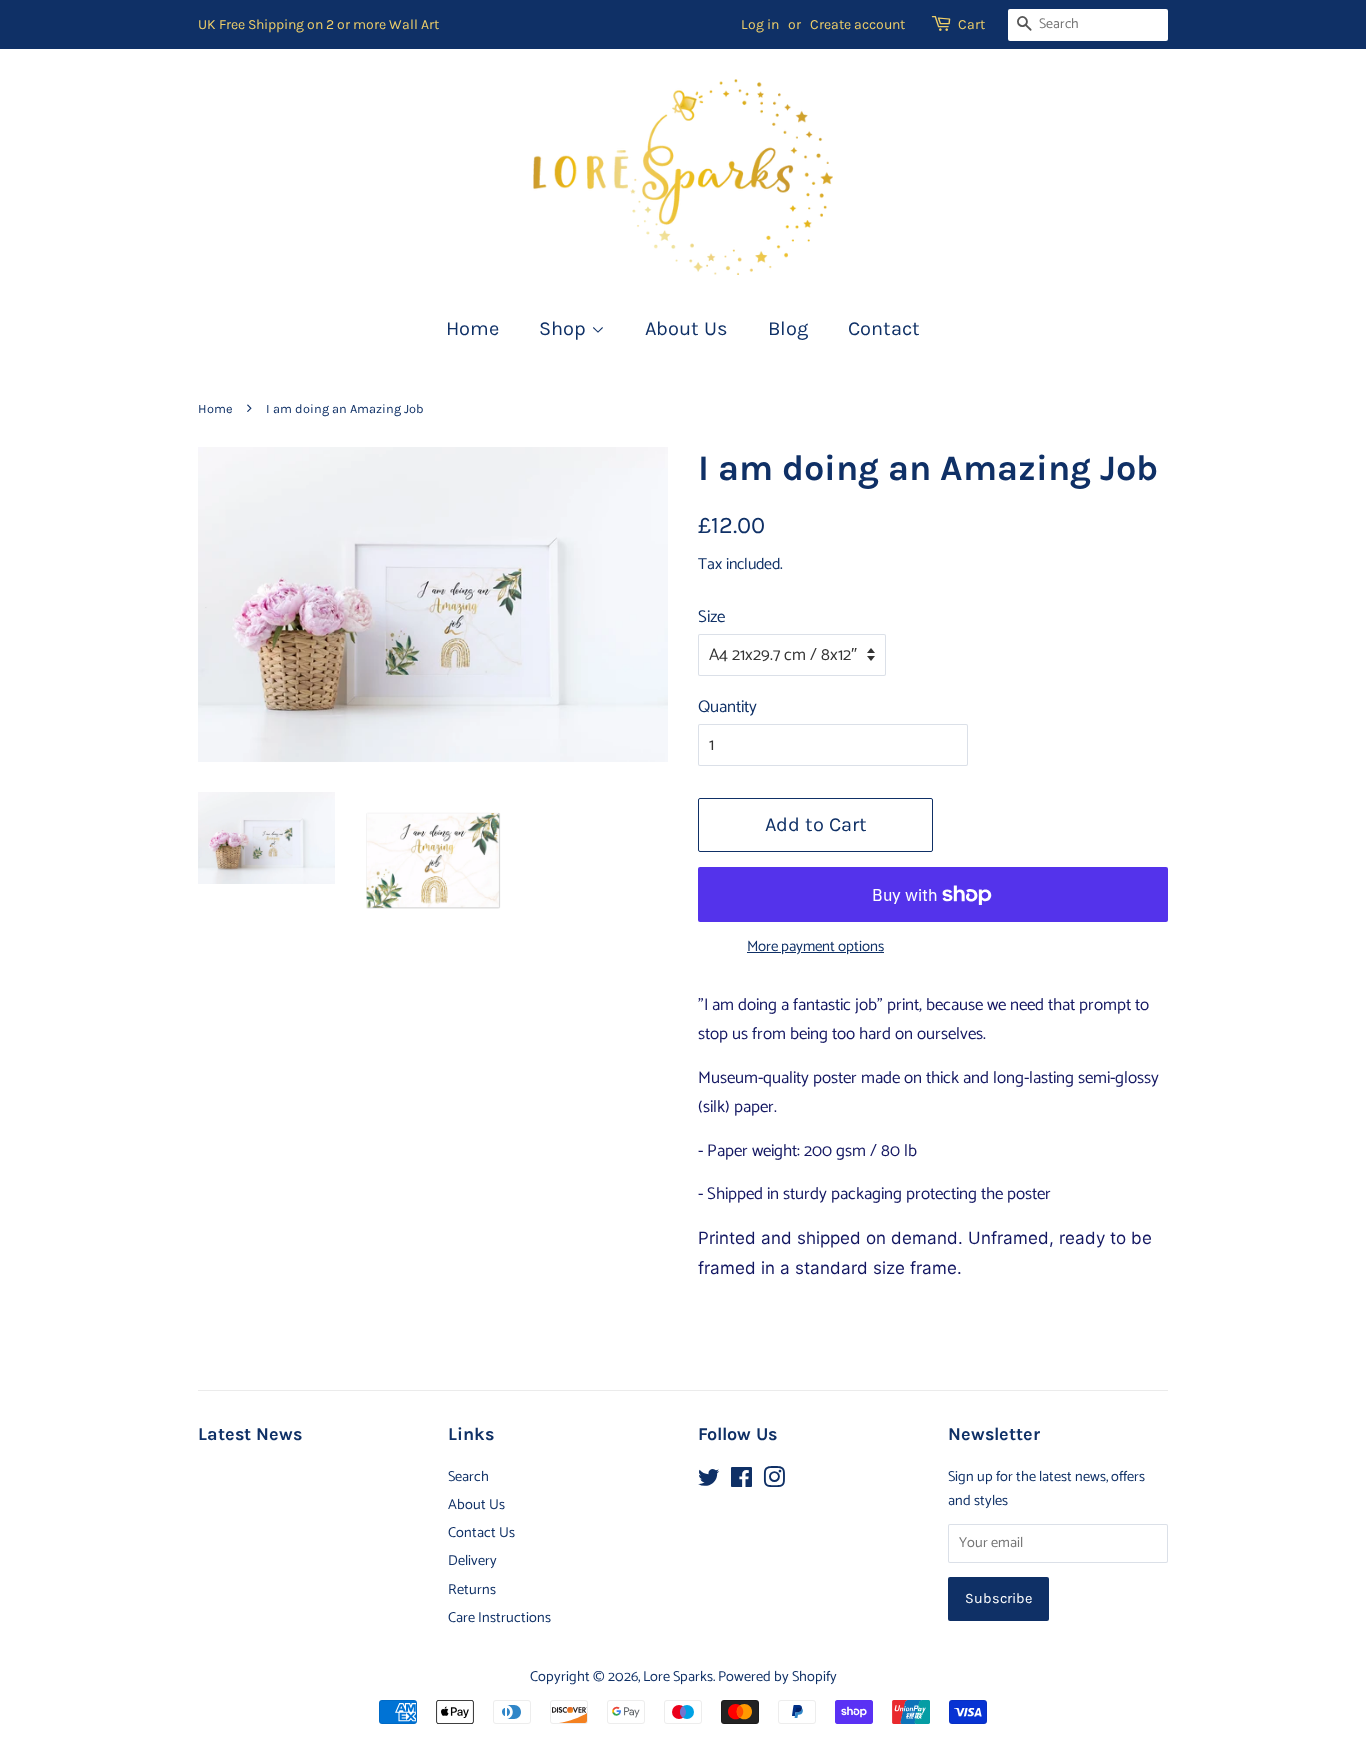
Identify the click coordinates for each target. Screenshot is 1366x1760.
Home (472, 328)
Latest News (250, 1434)
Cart (971, 24)
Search (468, 1477)
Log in (760, 24)
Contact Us (481, 1533)
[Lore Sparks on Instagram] (774, 1482)
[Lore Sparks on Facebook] (741, 1482)
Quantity (727, 707)
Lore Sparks (678, 1677)
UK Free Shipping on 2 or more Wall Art (318, 24)
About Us (686, 328)
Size (711, 617)
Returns (472, 1590)
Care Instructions (499, 1618)
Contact (884, 328)
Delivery (472, 1561)
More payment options (815, 947)
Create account (857, 24)
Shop (565, 328)
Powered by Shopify (777, 1677)
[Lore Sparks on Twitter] (709, 1482)
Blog (788, 328)
